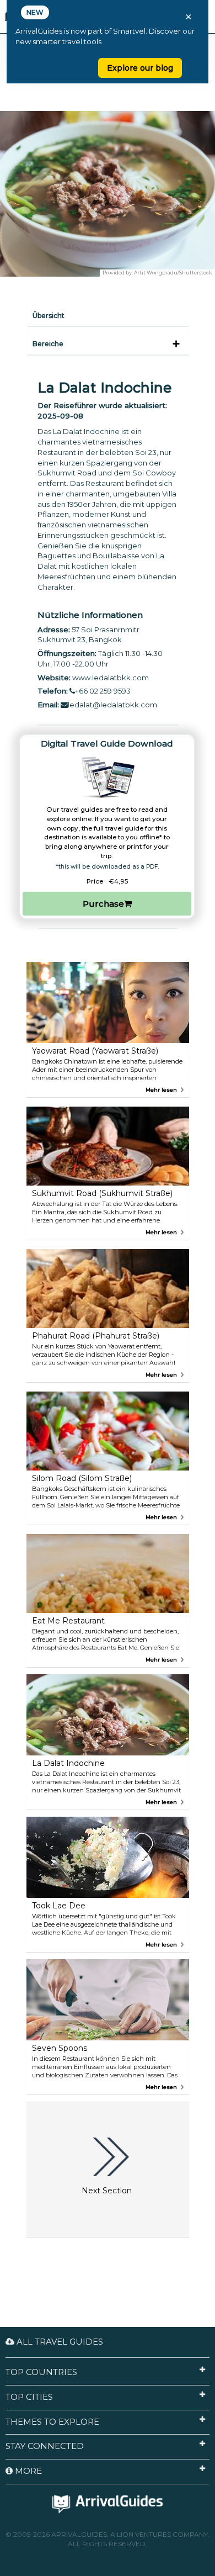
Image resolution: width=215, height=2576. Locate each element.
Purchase (103, 904)
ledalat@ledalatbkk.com (112, 705)
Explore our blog (140, 68)
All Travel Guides (59, 2342)
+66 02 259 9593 (103, 691)
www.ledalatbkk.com (111, 678)
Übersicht (49, 316)
